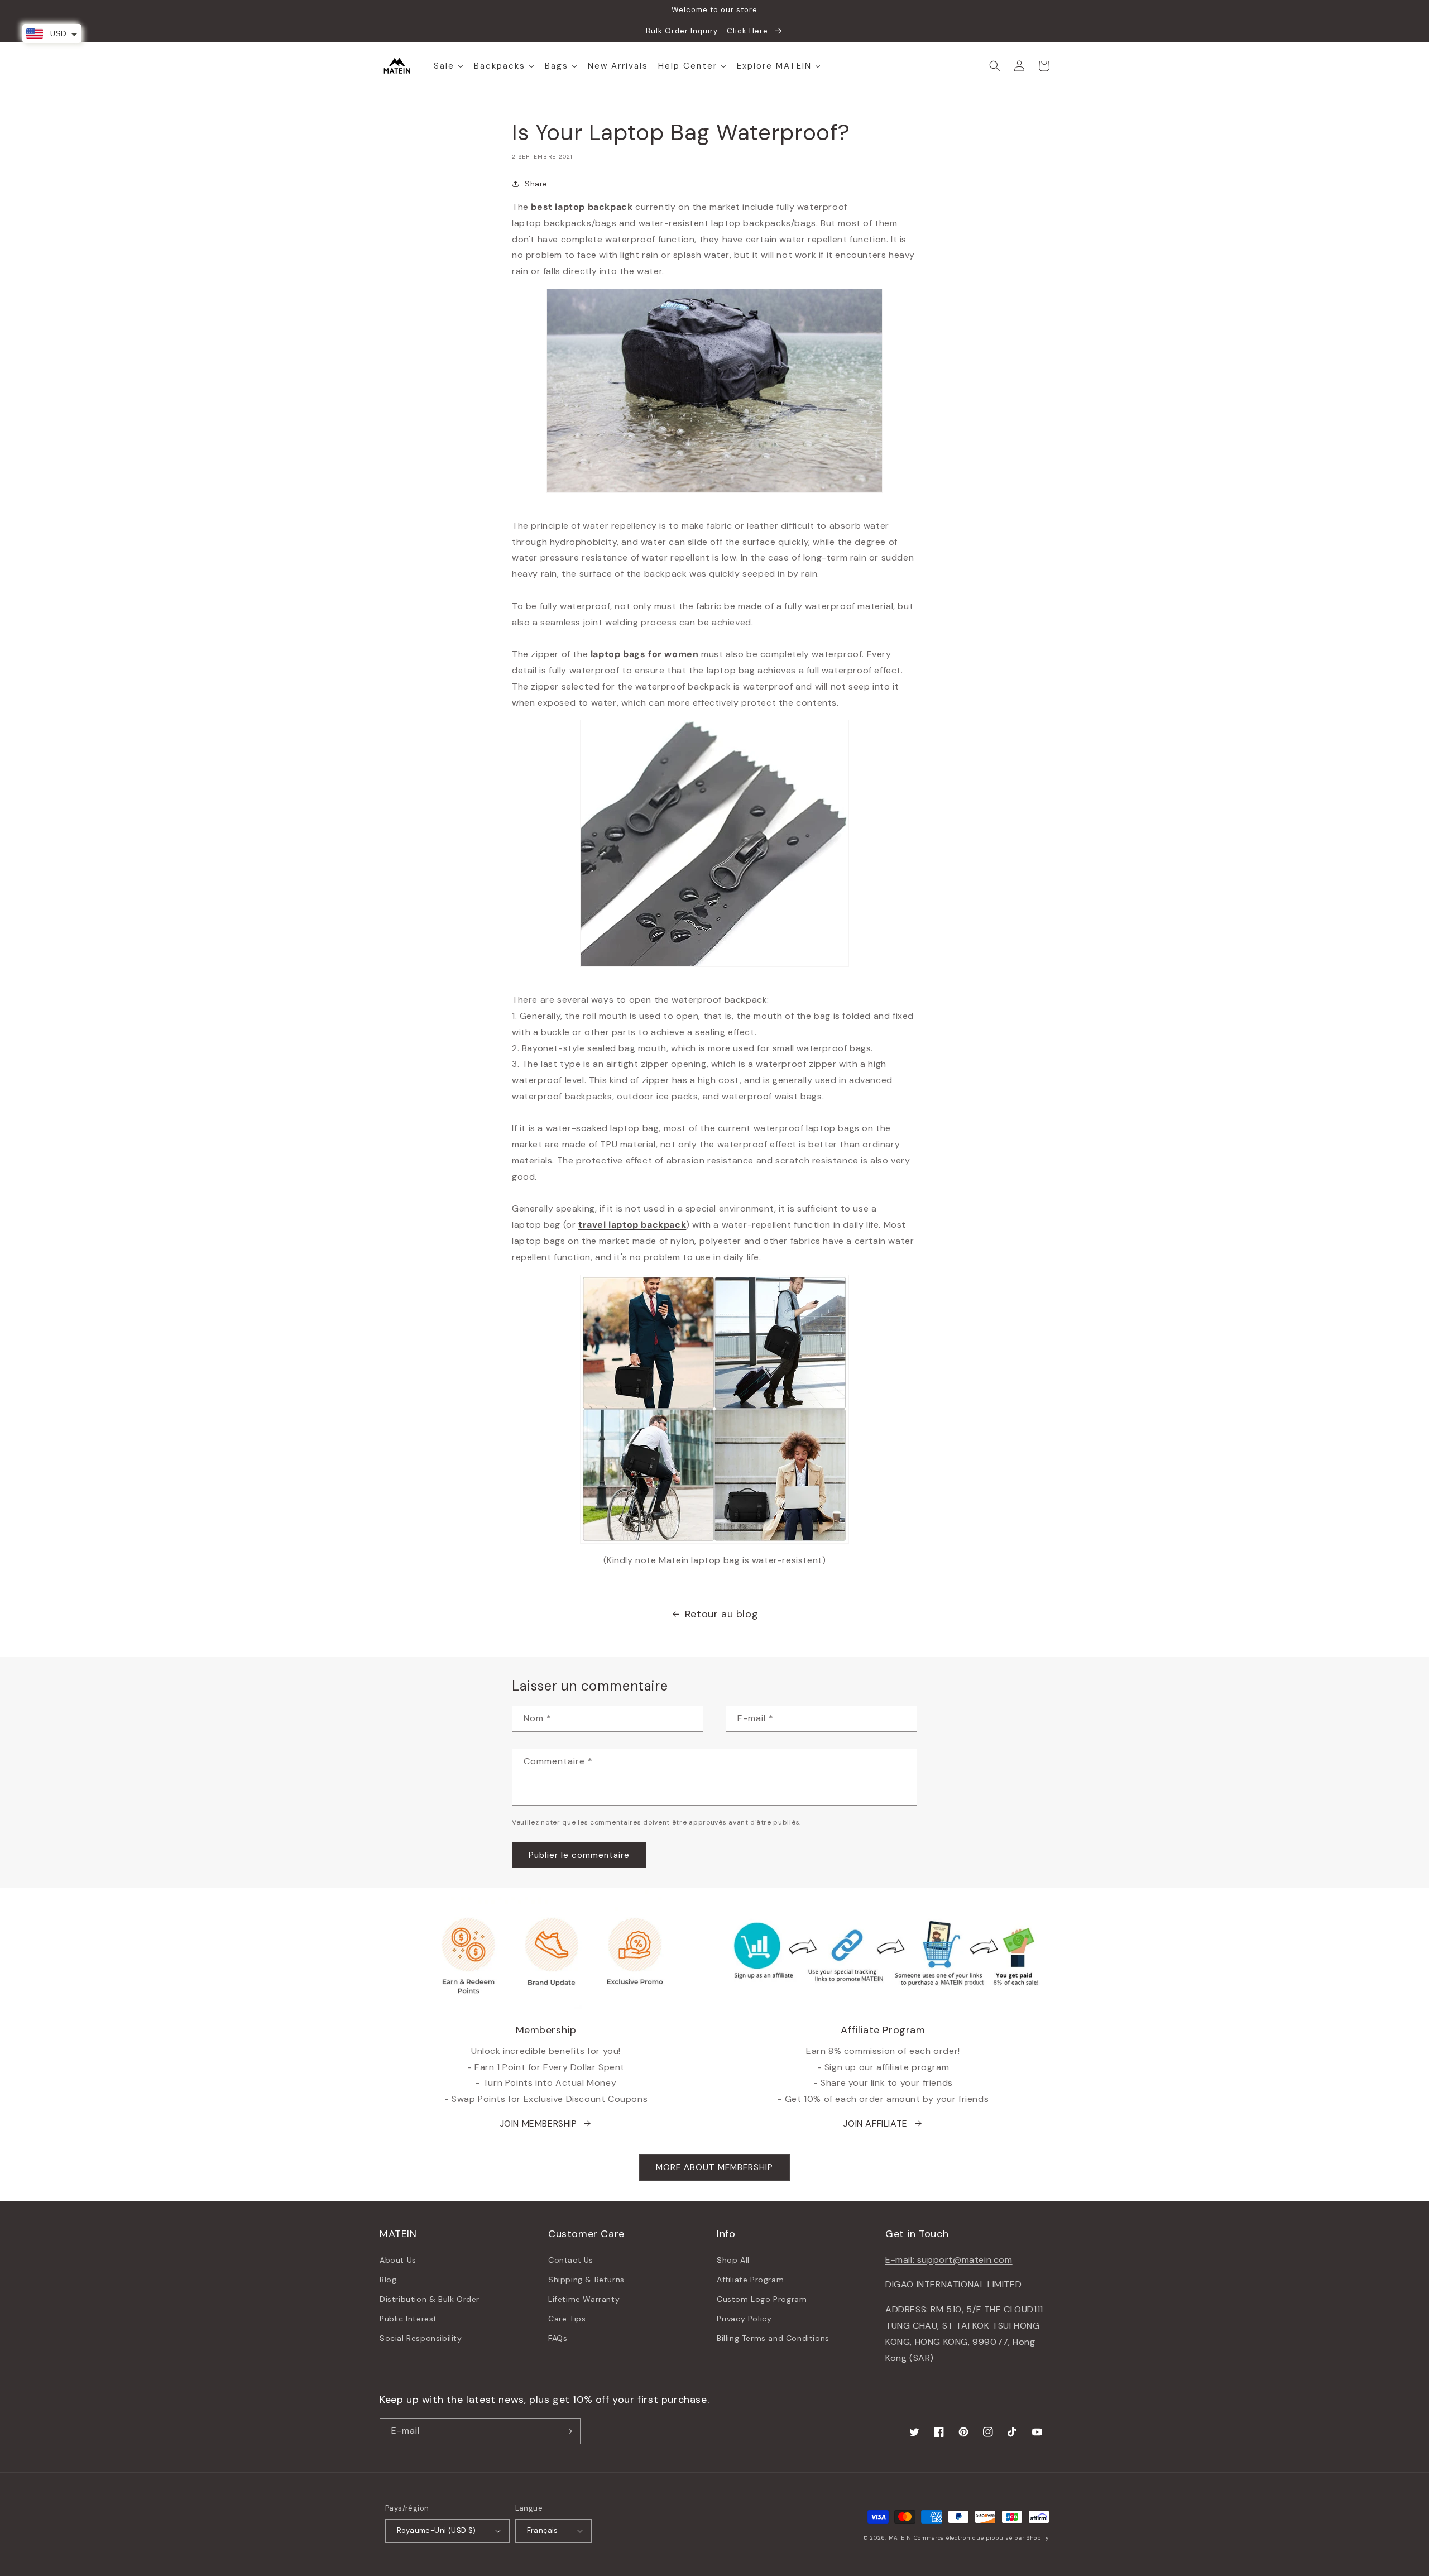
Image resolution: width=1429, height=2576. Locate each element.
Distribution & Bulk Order (430, 2299)
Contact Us (571, 2260)
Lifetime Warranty (584, 2299)
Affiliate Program (750, 2280)
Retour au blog (721, 1614)
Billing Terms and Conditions (773, 2338)
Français (543, 2530)
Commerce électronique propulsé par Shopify (982, 2538)
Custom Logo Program (762, 2299)
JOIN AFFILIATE (875, 2123)
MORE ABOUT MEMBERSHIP (714, 2167)
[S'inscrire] (568, 2431)
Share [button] (536, 184)
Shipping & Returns (586, 2280)
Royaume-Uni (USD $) (437, 2530)
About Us (398, 2260)
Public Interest (408, 2319)
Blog (388, 2280)
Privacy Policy (744, 2319)
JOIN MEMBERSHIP (538, 2123)
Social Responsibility (421, 2338)
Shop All (733, 2260)
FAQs (558, 2338)
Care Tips (567, 2319)
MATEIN (900, 2538)
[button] (995, 66)
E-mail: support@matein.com (949, 2260)
